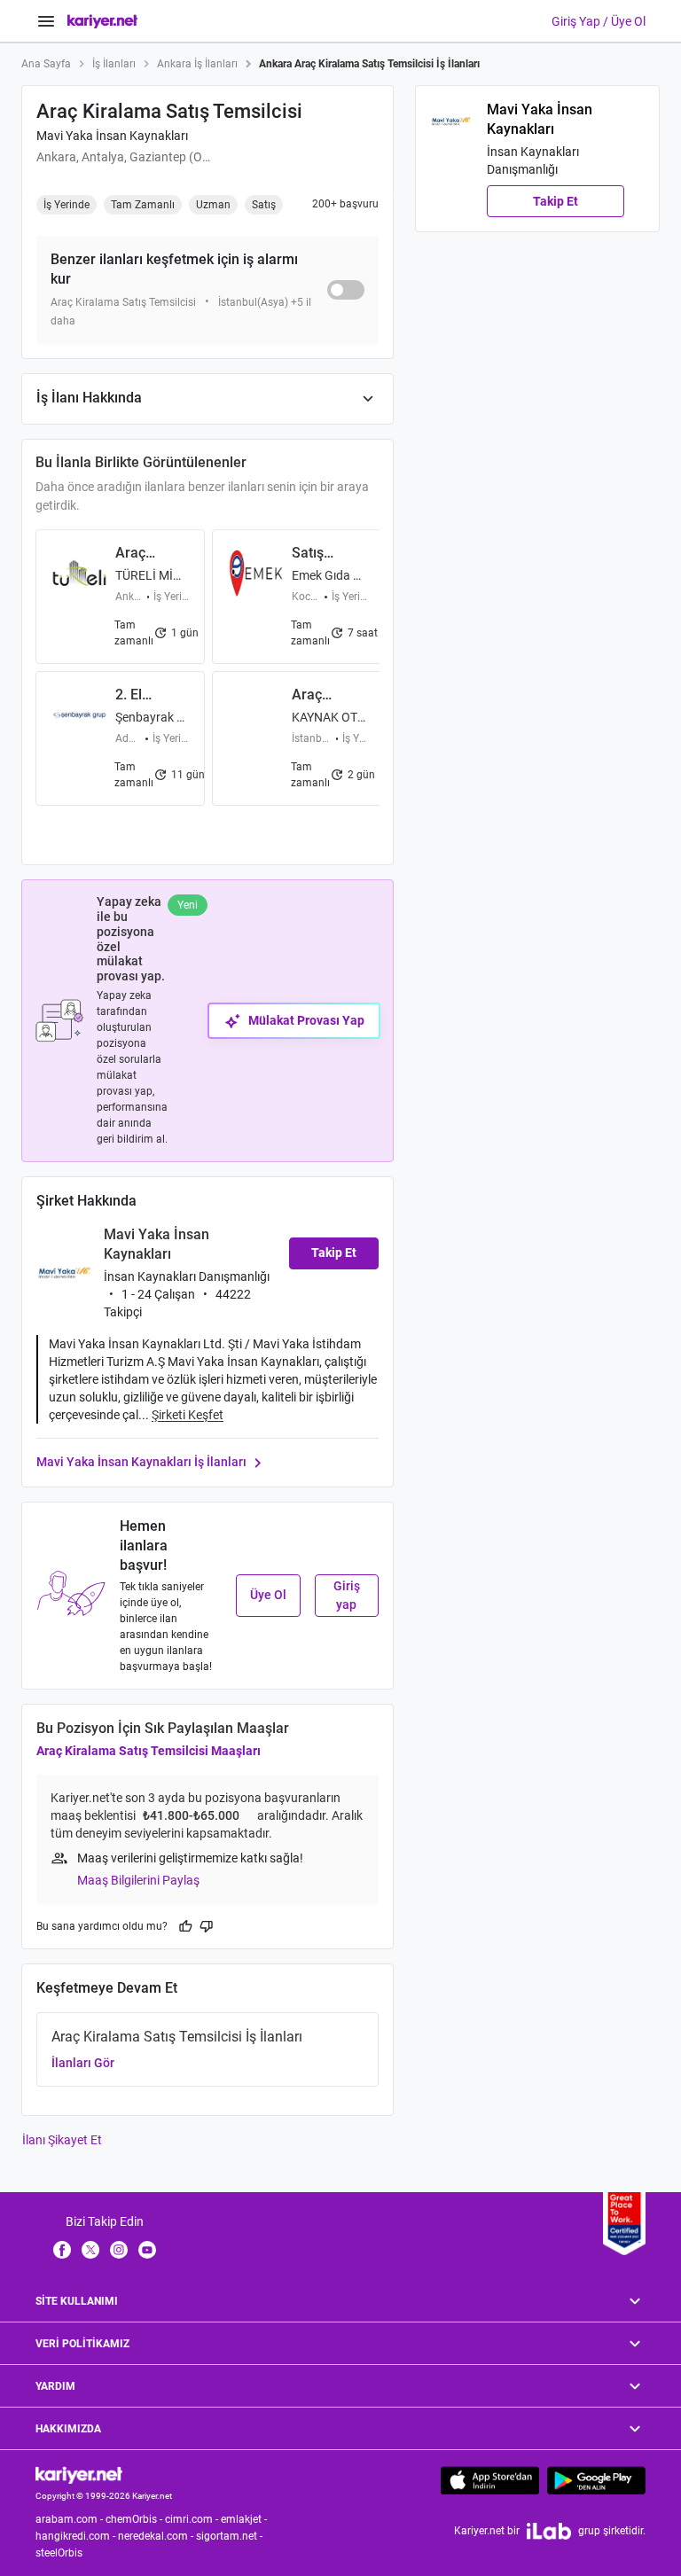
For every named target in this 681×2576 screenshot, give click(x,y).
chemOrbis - (135, 2519)
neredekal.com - (157, 2536)
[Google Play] (596, 2480)
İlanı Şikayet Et (62, 2140)
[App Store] (490, 2480)
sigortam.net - (231, 2536)
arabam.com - (70, 2519)
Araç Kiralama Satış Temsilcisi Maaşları (149, 1751)
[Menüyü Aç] (46, 21)
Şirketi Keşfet (188, 1415)
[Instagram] (119, 2249)
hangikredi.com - (77, 2536)
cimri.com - (193, 2519)
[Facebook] (62, 2249)
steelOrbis (59, 2553)
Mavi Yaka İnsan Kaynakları (112, 136)
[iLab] (549, 2531)
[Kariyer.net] (79, 2474)
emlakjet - (245, 2519)
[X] (90, 2249)
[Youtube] (147, 2249)
